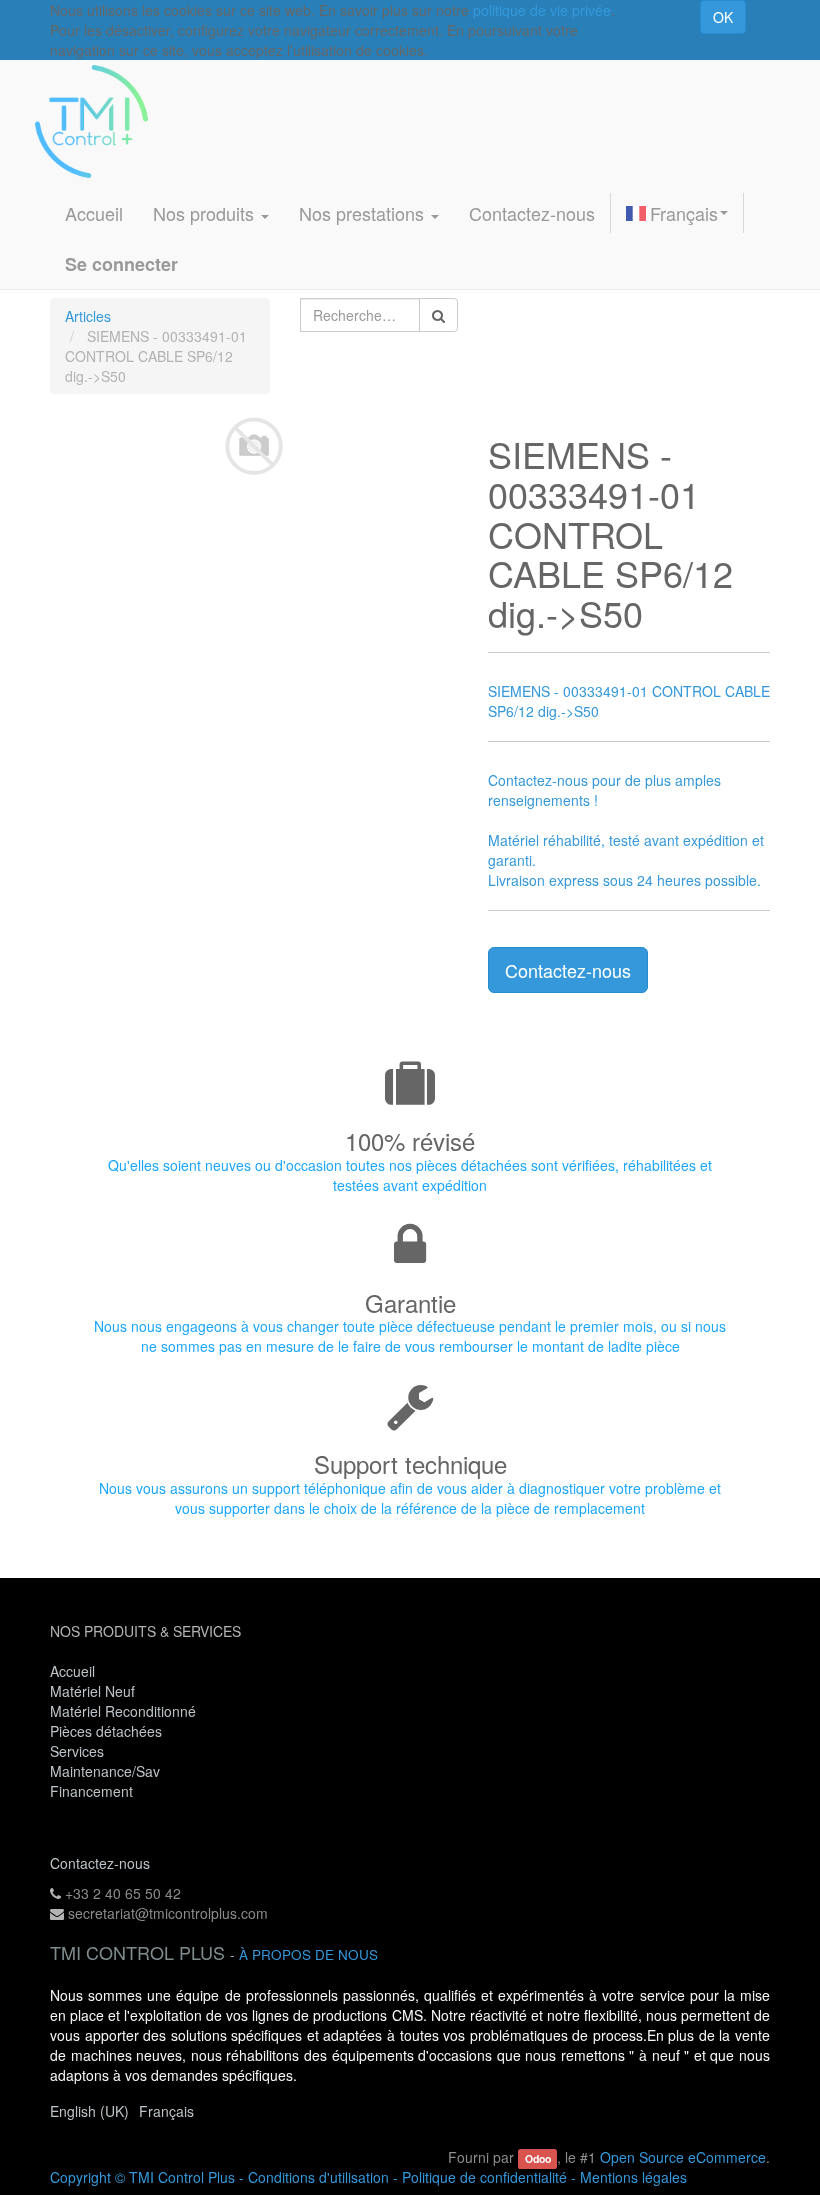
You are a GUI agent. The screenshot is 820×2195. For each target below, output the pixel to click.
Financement (91, 1791)
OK (723, 17)
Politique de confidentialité (484, 2177)
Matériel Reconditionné (123, 1711)
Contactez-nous (568, 970)
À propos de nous (308, 1954)
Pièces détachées (106, 1731)
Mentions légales (633, 2177)
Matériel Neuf (92, 1691)
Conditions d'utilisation (318, 2177)
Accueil (72, 1671)
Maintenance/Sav (105, 1771)
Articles (88, 316)
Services (79, 1751)
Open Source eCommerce (683, 2157)
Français (684, 213)
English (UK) (89, 2111)
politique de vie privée (542, 10)
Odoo (538, 2158)
